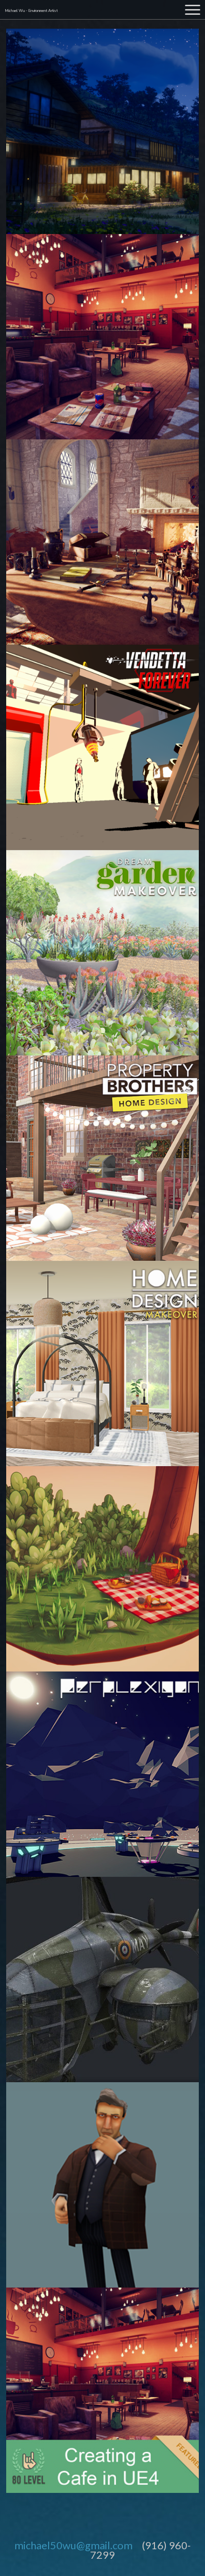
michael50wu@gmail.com (73, 2545)
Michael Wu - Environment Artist (31, 11)
